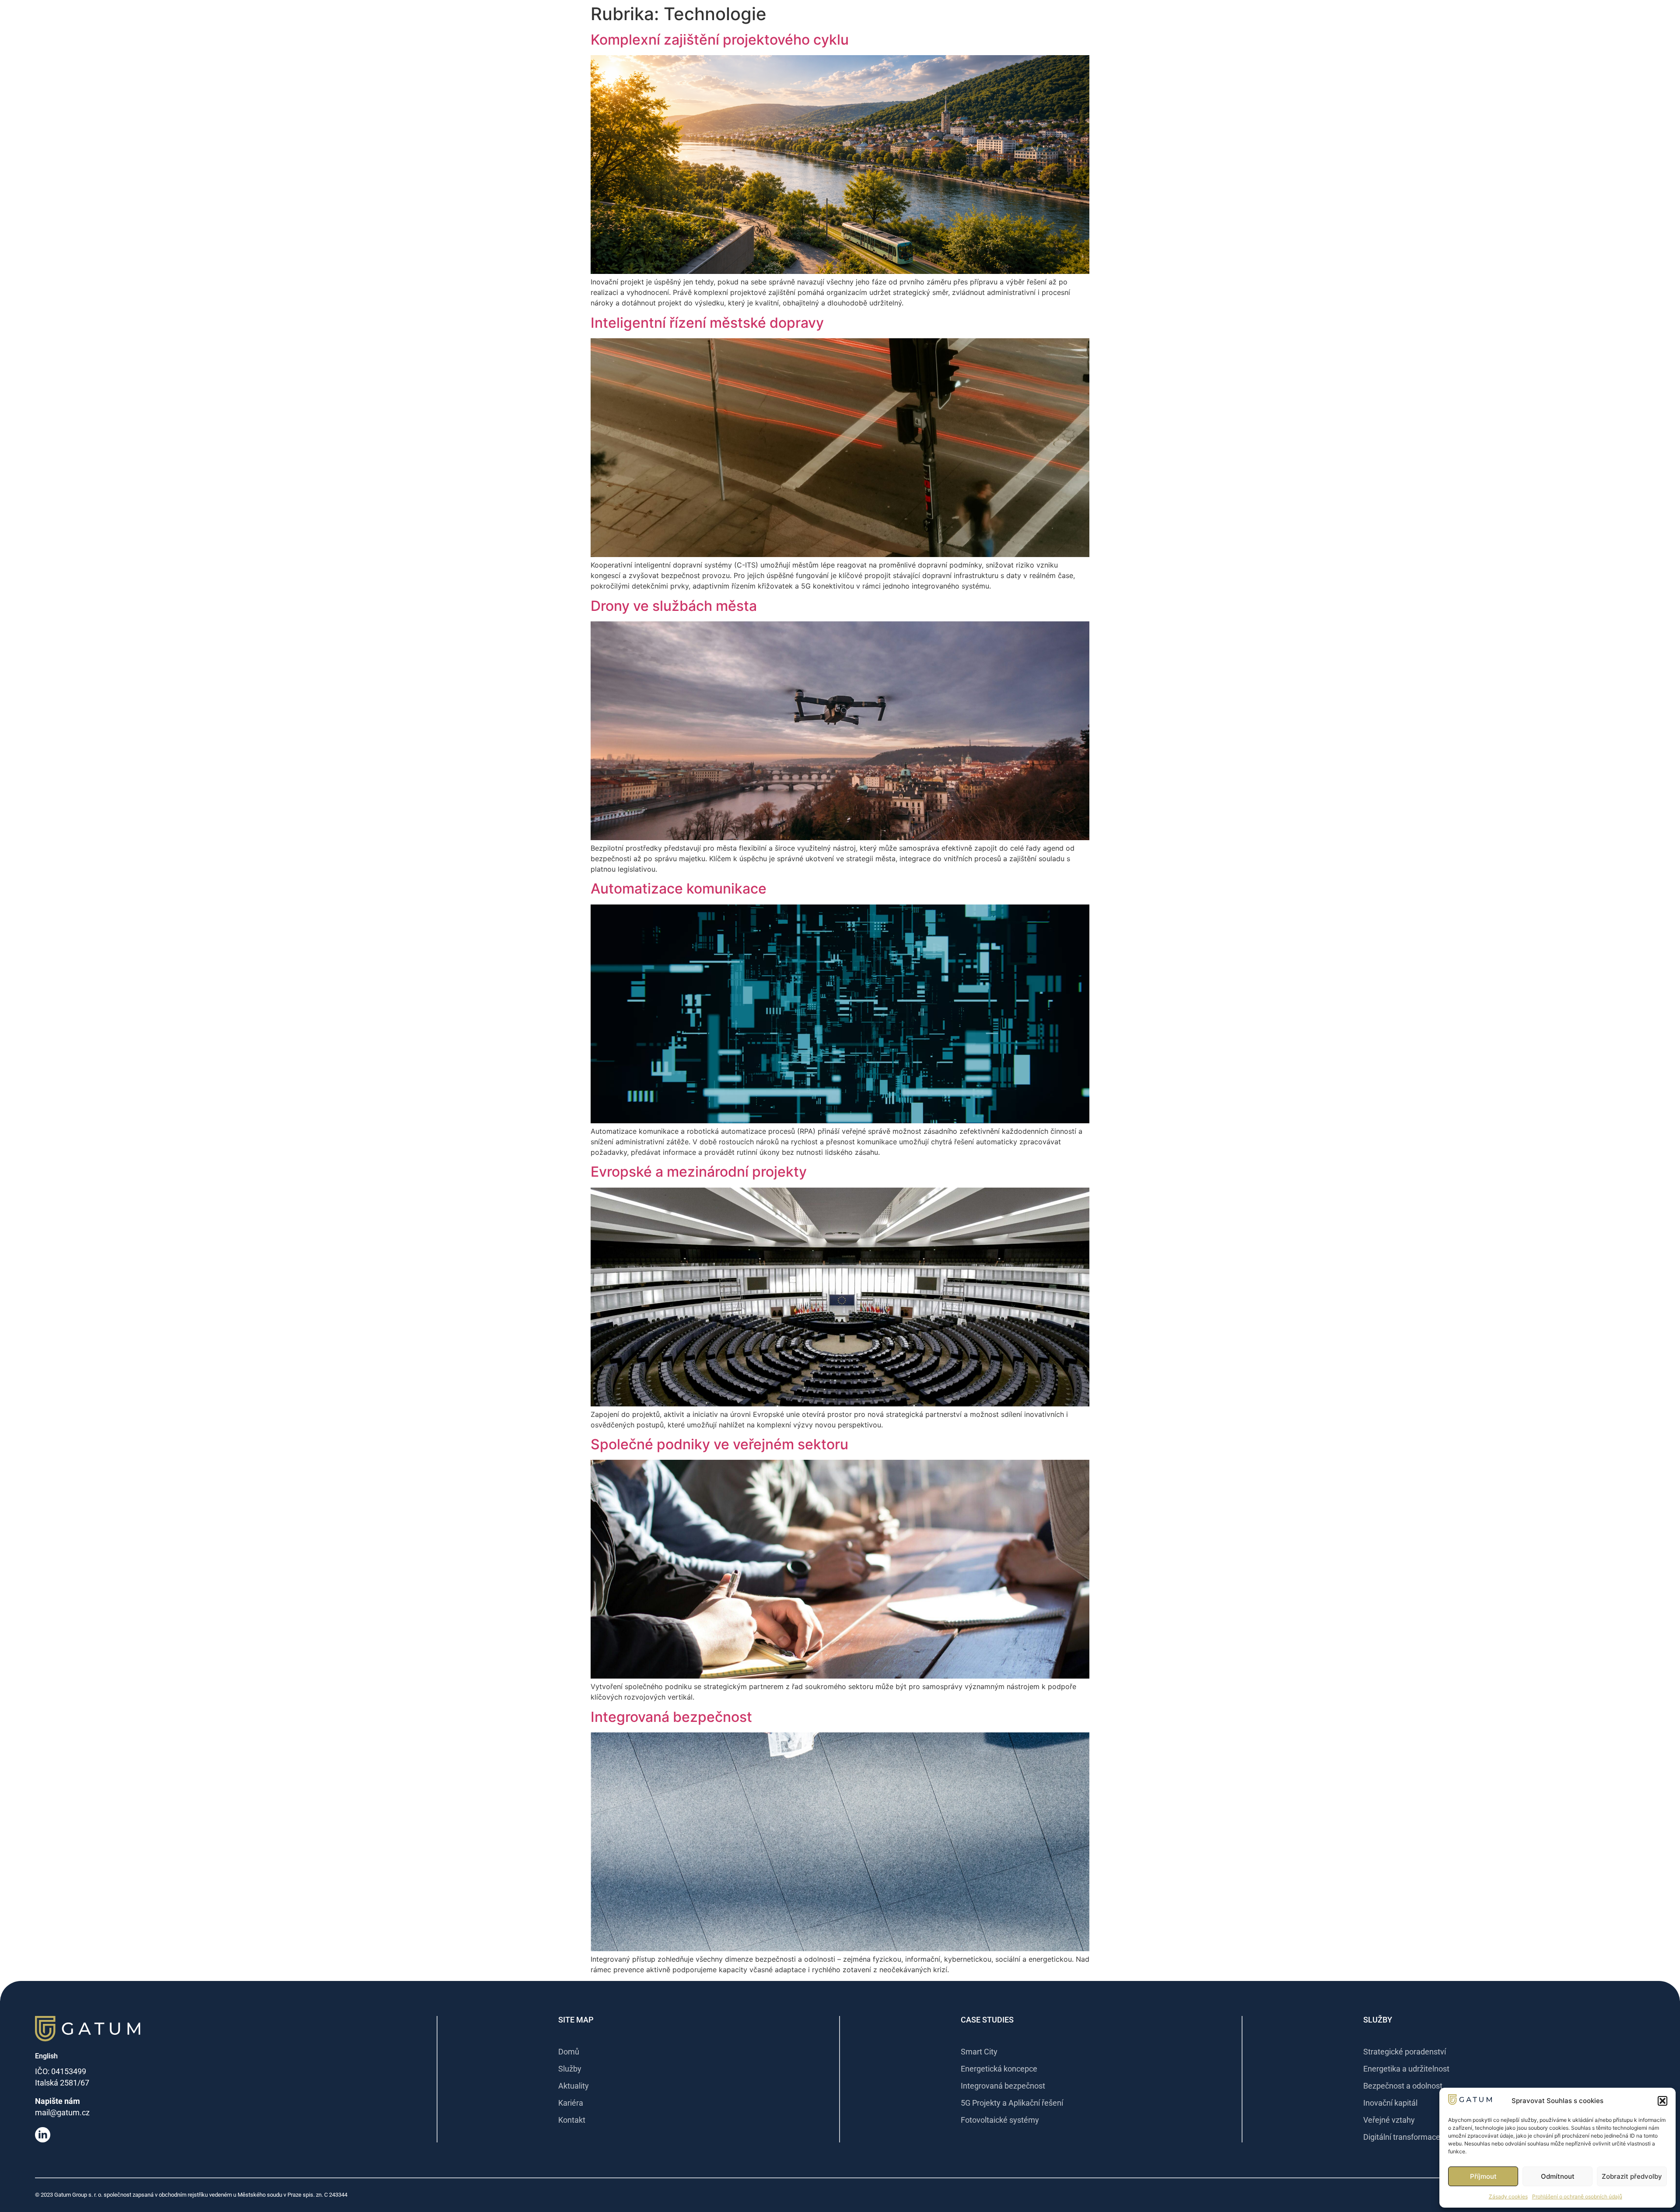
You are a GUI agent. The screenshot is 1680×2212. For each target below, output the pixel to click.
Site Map (576, 2020)
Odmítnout (1558, 2176)
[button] (1662, 2101)
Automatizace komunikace (679, 889)
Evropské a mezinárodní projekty (699, 1172)
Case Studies (987, 2020)
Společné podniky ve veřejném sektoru (719, 1444)
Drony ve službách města (674, 606)
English (46, 2056)
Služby (1378, 2020)
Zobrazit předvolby (1632, 2176)
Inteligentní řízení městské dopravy (707, 323)
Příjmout (1483, 2176)
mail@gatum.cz (62, 2112)
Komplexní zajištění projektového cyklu (720, 40)
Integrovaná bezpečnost (671, 1717)
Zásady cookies (1508, 2196)
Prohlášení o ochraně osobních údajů (1577, 2196)
